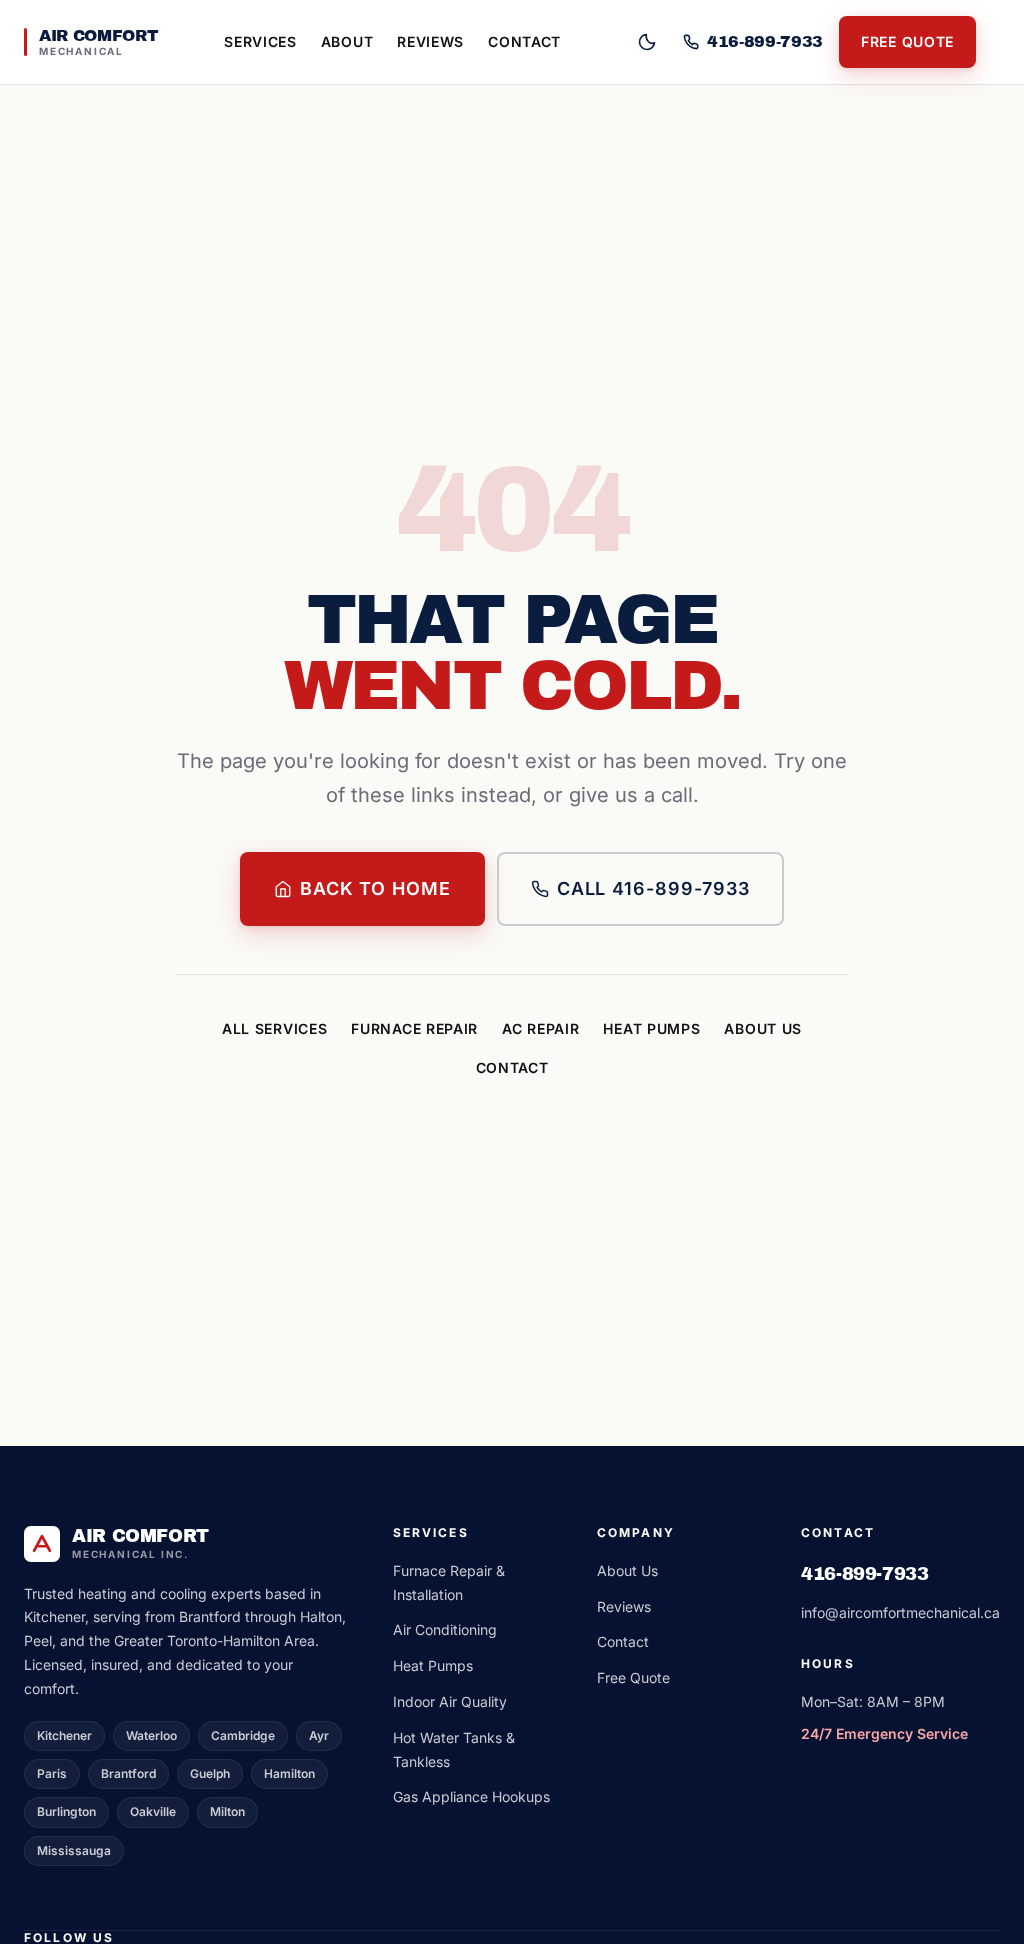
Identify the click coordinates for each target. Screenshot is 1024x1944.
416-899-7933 (865, 1574)
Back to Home (375, 888)
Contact (524, 41)
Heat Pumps (651, 1028)
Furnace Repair (414, 1028)
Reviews (430, 41)
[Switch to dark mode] (647, 42)
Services (260, 41)
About (347, 41)
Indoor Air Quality (450, 1701)
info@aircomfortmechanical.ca (900, 1612)
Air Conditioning (445, 1629)
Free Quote (907, 41)
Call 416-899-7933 (653, 888)
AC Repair (540, 1028)
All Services (274, 1028)
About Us (763, 1028)
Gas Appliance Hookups (471, 1796)
